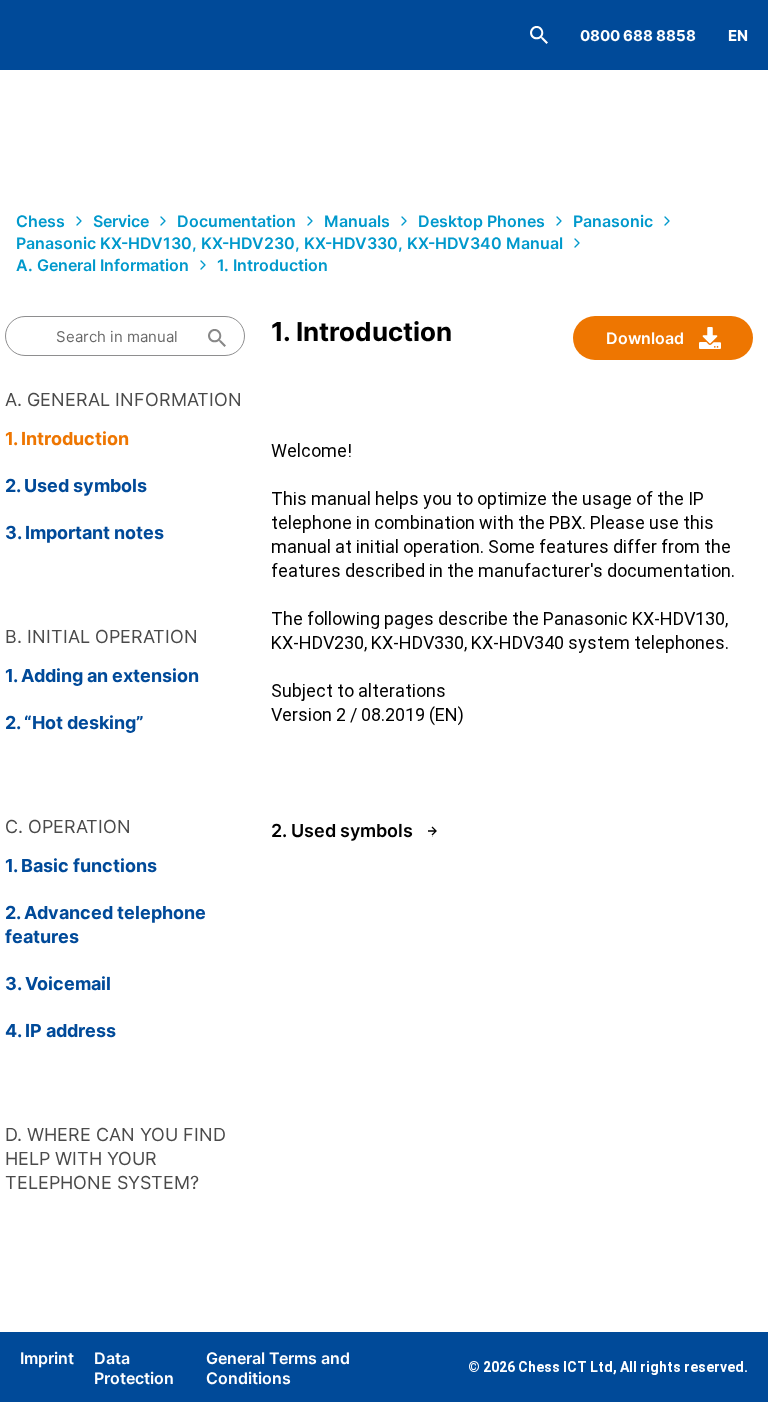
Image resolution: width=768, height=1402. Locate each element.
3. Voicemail (58, 983)
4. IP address (60, 1030)
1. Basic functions (81, 865)
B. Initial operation (101, 636)
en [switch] (738, 35)
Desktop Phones (481, 221)
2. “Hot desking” (74, 722)
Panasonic (613, 221)
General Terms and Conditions (278, 1368)
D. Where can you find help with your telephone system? (115, 1158)
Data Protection (134, 1368)
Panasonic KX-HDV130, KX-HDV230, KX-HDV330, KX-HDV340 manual (289, 243)
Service (121, 221)
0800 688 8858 (638, 35)
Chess (40, 221)
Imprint (47, 1358)
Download (645, 338)
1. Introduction (272, 265)
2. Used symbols (76, 485)
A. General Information (102, 265)
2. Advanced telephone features (105, 924)
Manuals (357, 221)
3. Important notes (84, 532)
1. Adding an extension (102, 675)
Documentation (236, 221)
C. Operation (68, 826)
